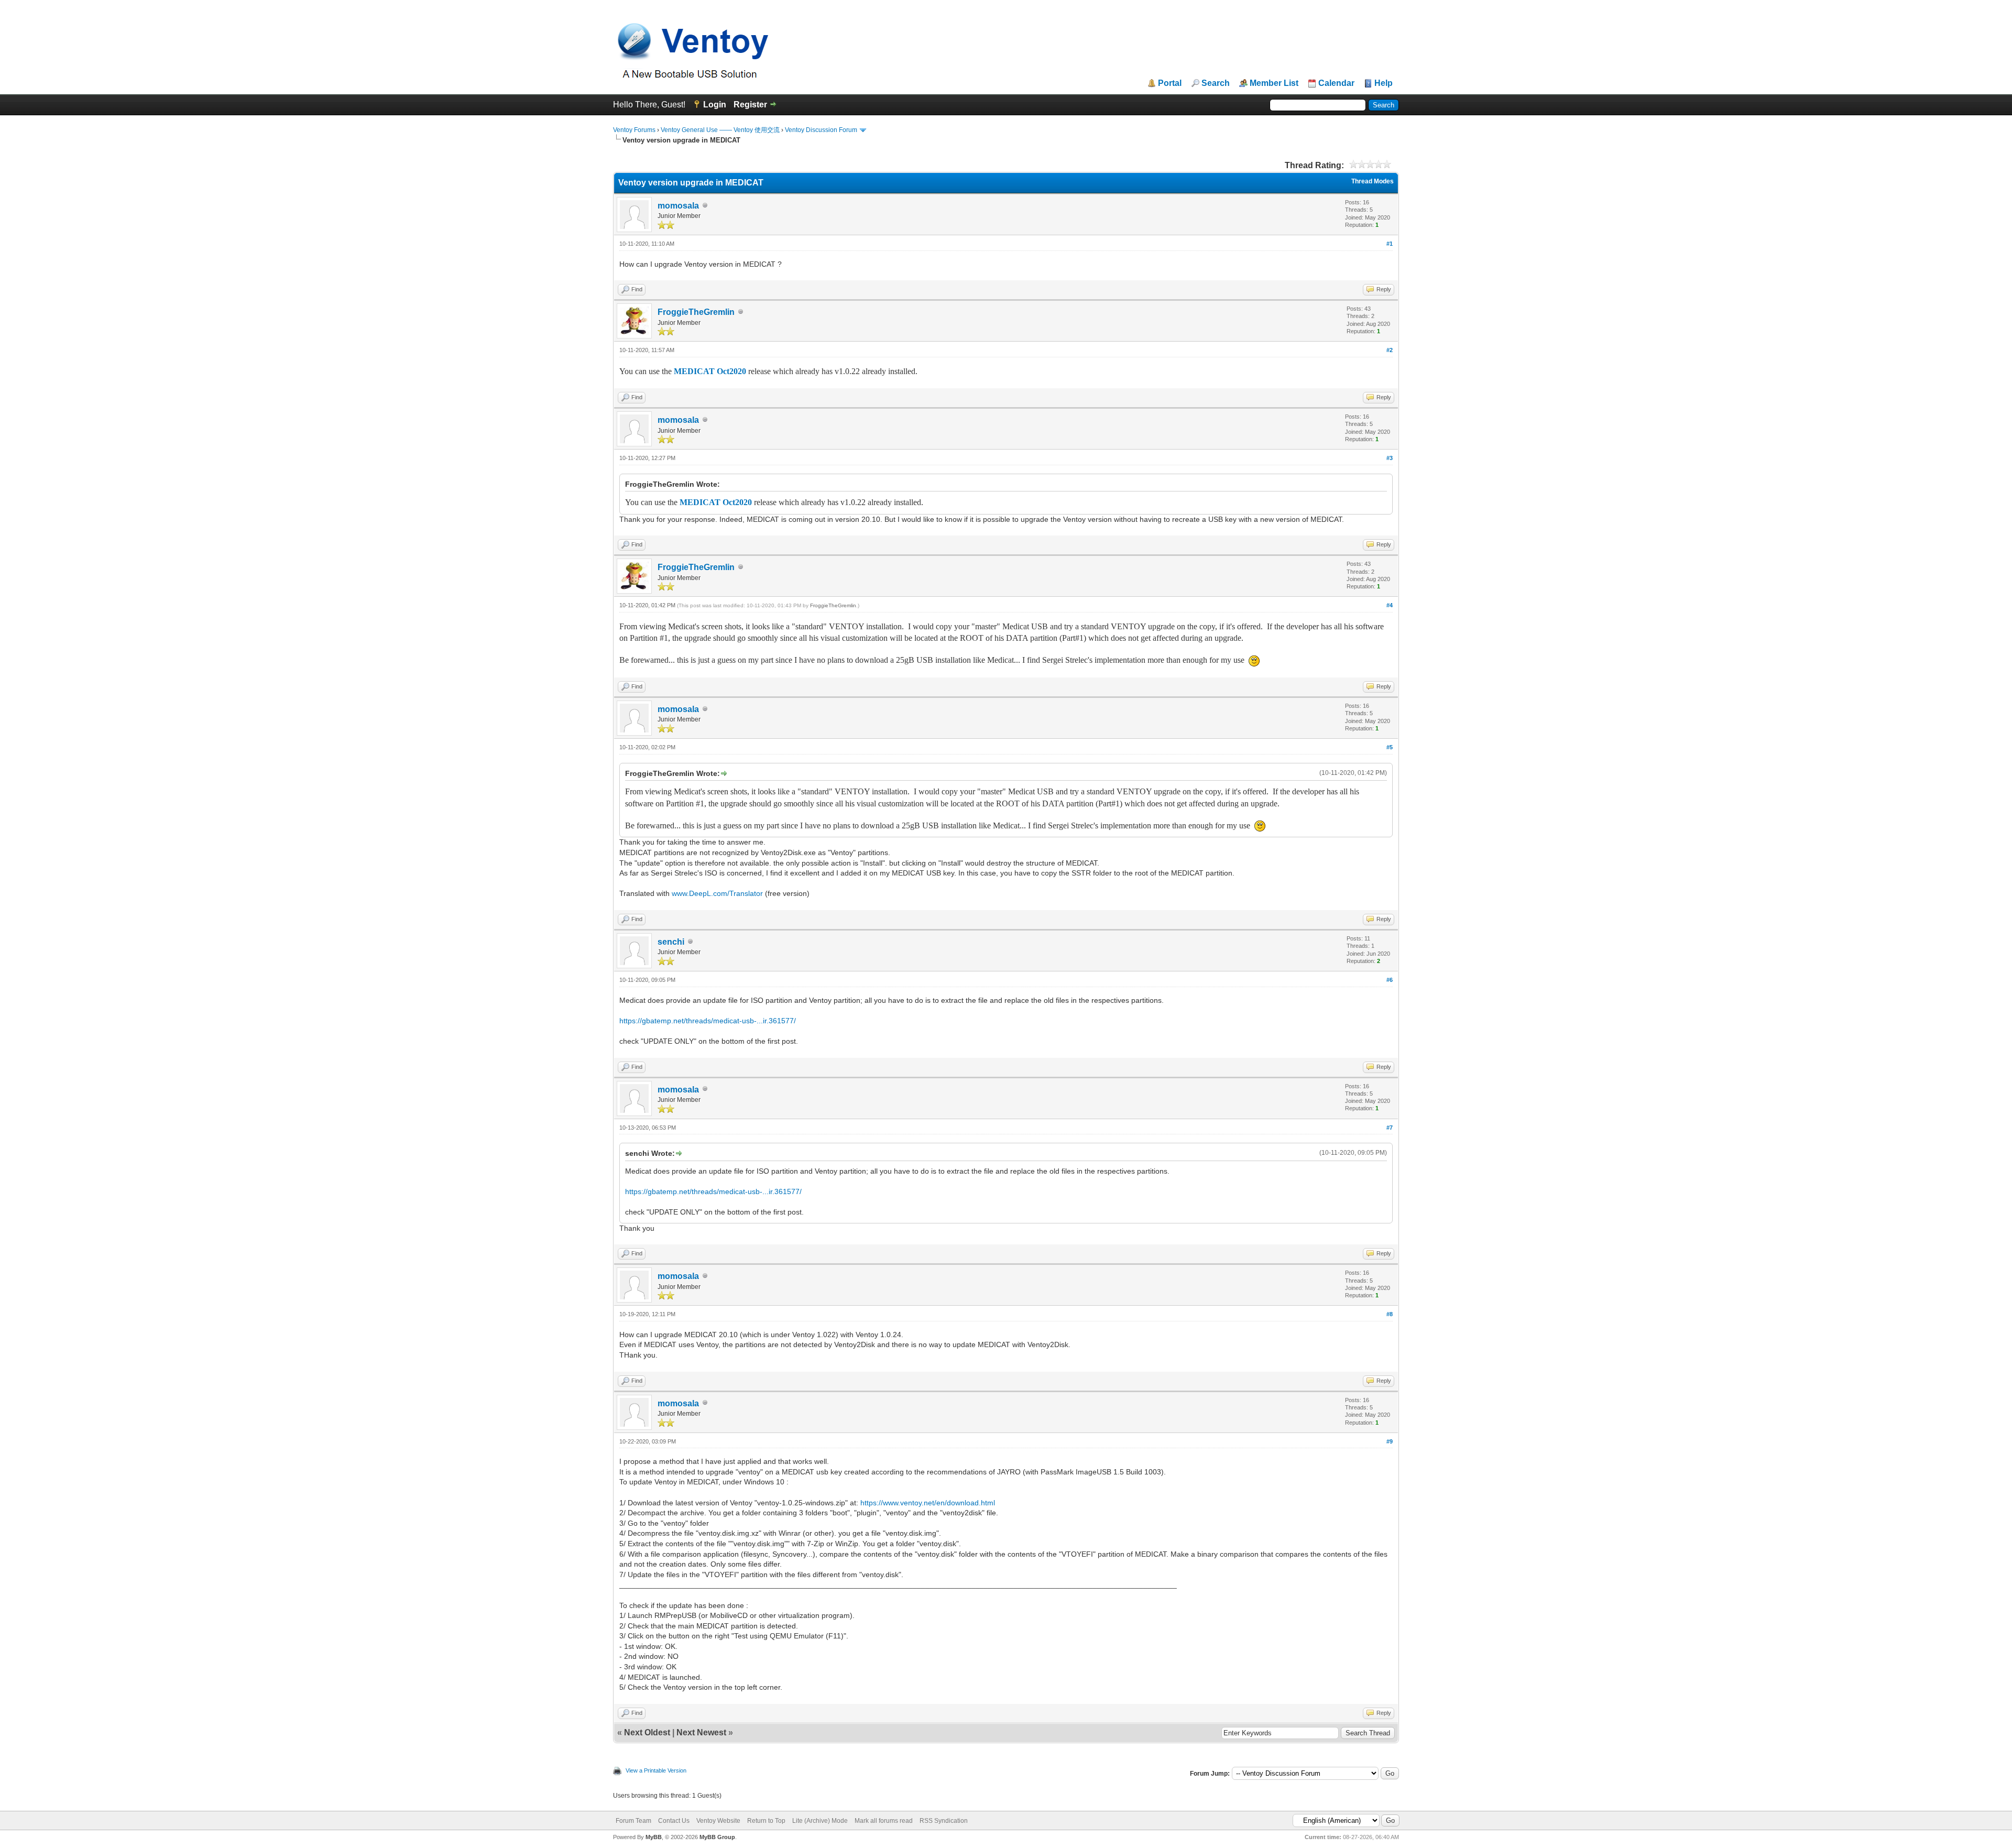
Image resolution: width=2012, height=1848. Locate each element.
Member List (1274, 83)
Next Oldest (647, 1732)
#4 (1390, 605)
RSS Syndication (944, 1821)
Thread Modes (1373, 181)
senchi (671, 942)
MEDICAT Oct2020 (710, 371)
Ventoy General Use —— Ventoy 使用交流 (720, 130)
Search (1216, 83)
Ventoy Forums (634, 130)
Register (750, 105)
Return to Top (766, 1821)
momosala (678, 206)
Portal (1170, 83)
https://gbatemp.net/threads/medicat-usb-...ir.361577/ (708, 1021)
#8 (1390, 1314)
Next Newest (701, 1732)
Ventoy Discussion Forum (821, 130)
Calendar (1336, 83)
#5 (1390, 747)
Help (1384, 83)
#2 (1390, 350)
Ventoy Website (718, 1821)
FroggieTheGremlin (696, 312)
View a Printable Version (656, 1770)
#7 (1390, 1128)
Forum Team (633, 1821)
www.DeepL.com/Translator (717, 893)
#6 (1390, 980)
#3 (1390, 458)
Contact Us (674, 1821)
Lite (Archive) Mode (820, 1821)
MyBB (654, 1837)
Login (715, 105)
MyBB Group (717, 1837)
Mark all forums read (884, 1821)
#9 (1390, 1441)
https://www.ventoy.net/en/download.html (928, 1503)
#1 (1390, 244)
